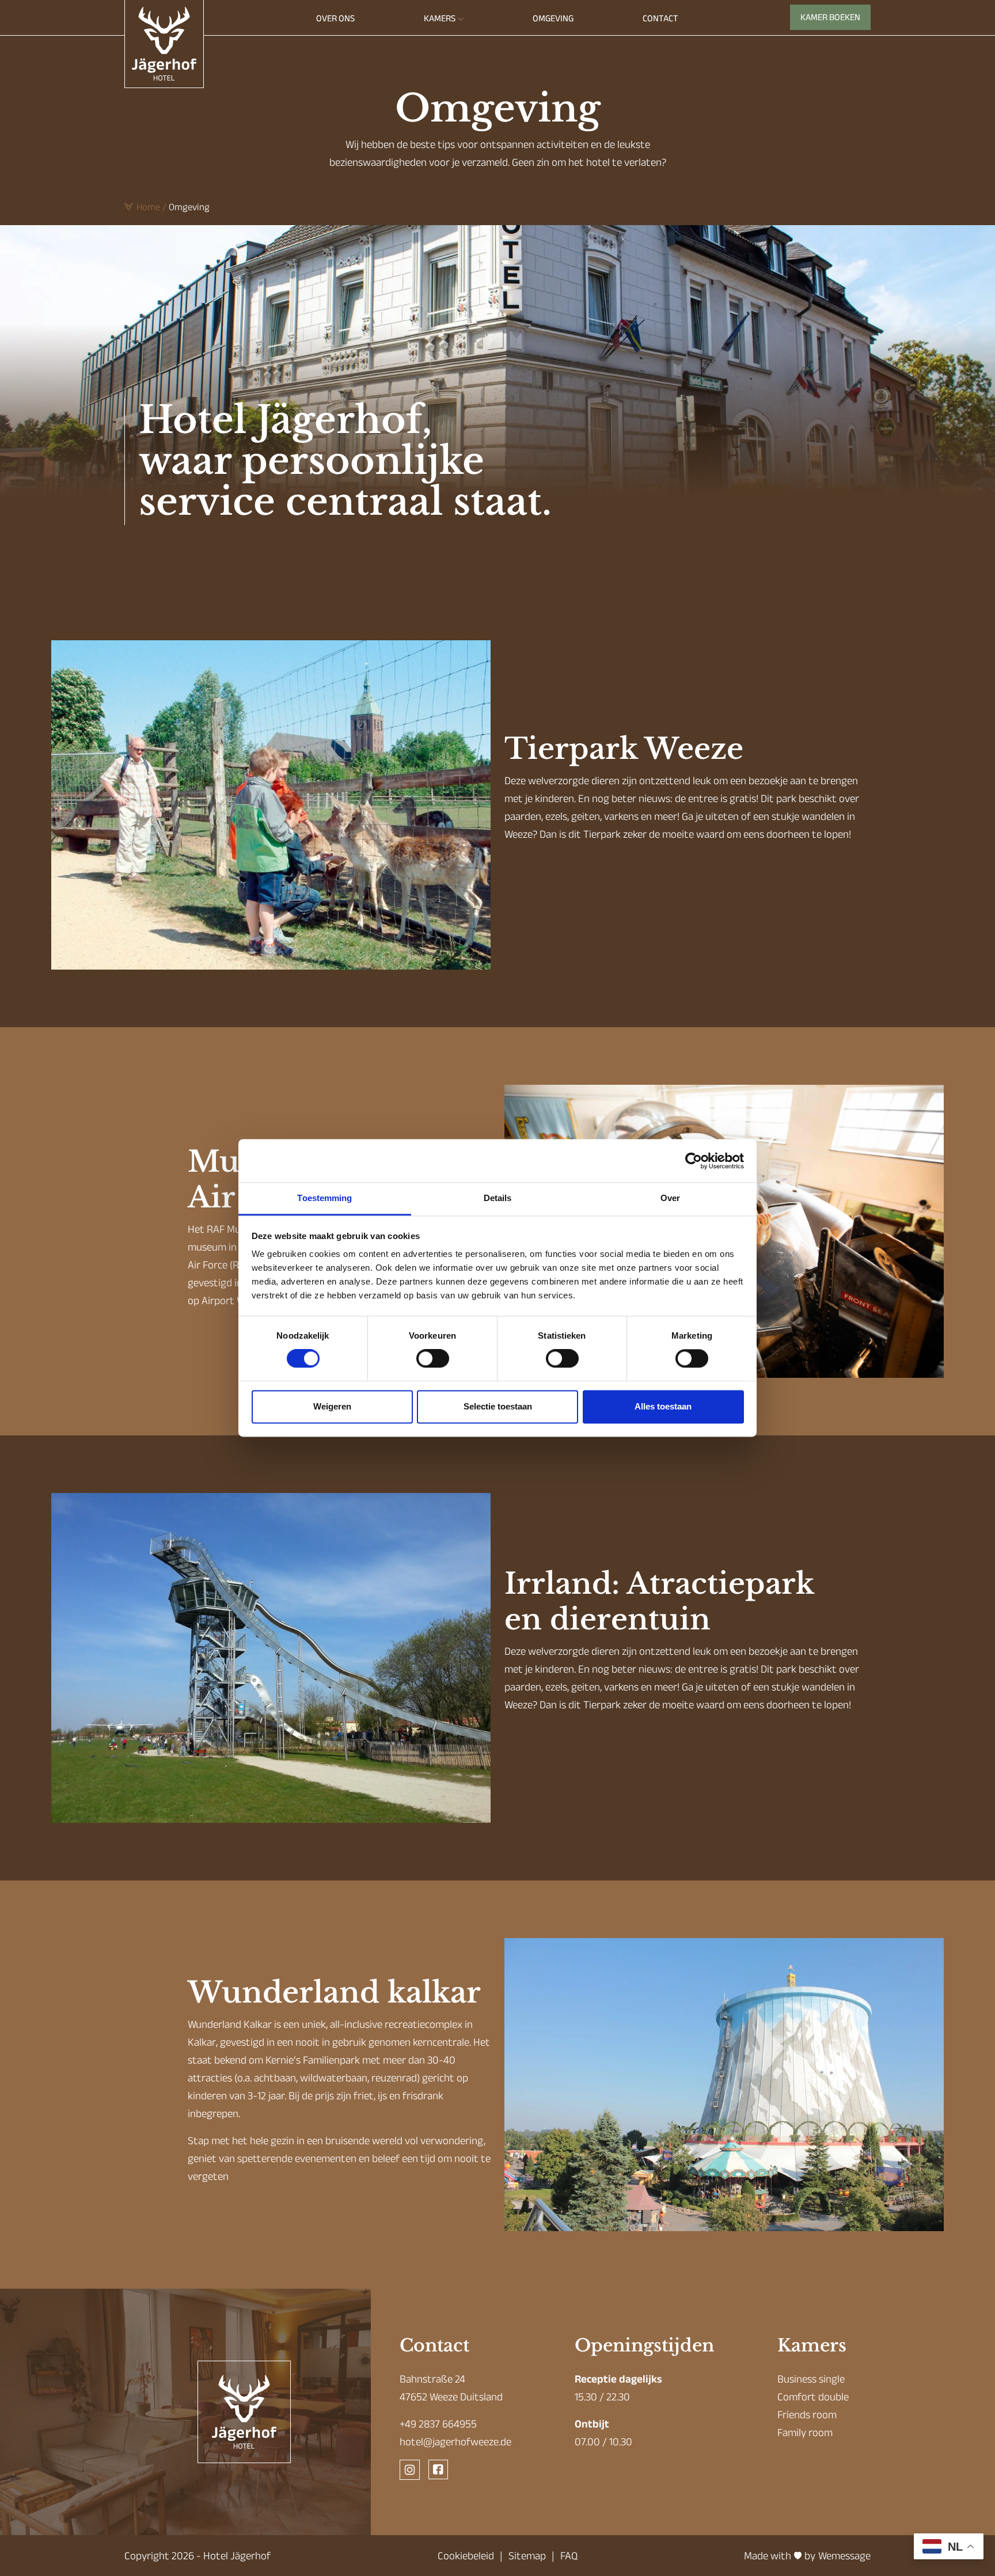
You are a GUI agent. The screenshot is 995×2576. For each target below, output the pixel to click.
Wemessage (844, 2556)
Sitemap (527, 2556)
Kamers (440, 18)
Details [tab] (498, 1198)
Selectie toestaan (498, 1406)
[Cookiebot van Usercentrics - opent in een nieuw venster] (694, 1161)
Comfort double (813, 2397)
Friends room (807, 2414)
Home (148, 207)
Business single (811, 2379)
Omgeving (553, 18)
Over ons (335, 18)
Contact (660, 18)
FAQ (569, 2556)
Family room (805, 2432)
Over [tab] (670, 1198)
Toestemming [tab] (324, 1198)
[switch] (433, 1359)
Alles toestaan (663, 1406)
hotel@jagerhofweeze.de (455, 2442)
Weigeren (332, 1406)
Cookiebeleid (466, 2556)
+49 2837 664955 (438, 2424)
